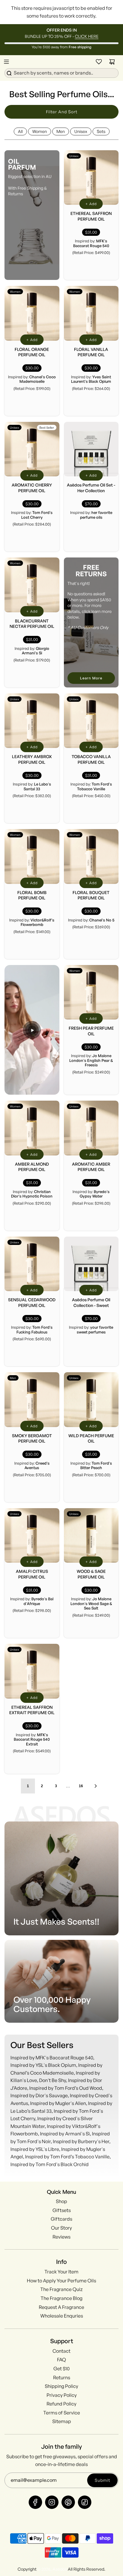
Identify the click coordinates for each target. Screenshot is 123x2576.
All (20, 131)
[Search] (61, 72)
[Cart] (112, 62)
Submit (102, 2480)
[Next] (96, 1786)
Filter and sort (62, 112)
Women (40, 131)
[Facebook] (35, 2502)
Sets (101, 131)
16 (81, 1786)
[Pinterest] (68, 2502)
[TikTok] (85, 2502)
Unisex (81, 131)
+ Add (91, 204)
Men (61, 131)
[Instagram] (52, 2502)
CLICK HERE (87, 36)
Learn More (91, 678)
